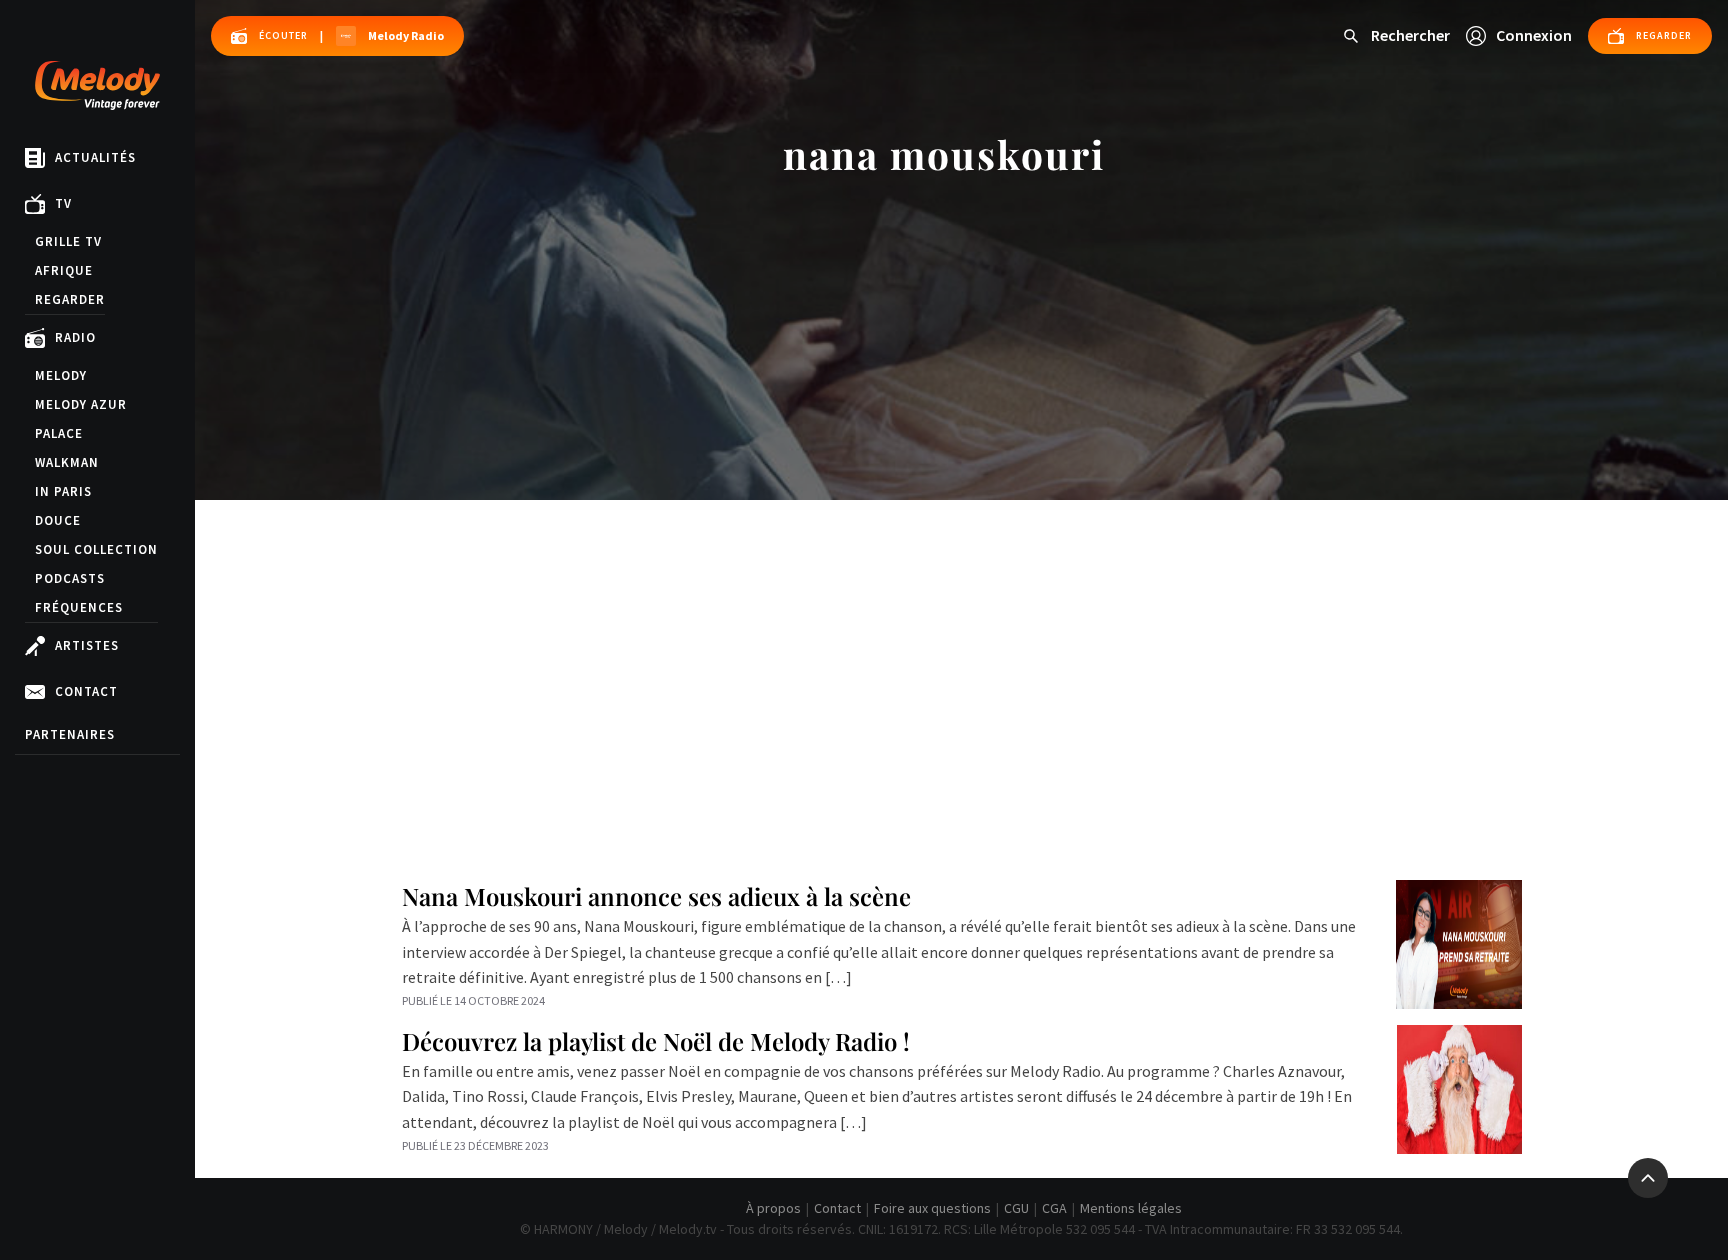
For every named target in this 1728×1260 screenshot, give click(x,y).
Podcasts (70, 578)
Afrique (64, 270)
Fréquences (79, 607)
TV (63, 204)
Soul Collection (96, 549)
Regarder (70, 299)
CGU (1016, 1208)
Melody (61, 375)
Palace (59, 433)
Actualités (95, 158)
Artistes (87, 646)
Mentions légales (1131, 1208)
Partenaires (70, 734)
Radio (75, 338)
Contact (86, 692)
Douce (58, 520)
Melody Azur (81, 404)
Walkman (67, 462)
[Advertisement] (962, 650)
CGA (1054, 1208)
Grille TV (68, 241)
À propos (773, 1208)
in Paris (63, 491)
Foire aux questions (932, 1208)
